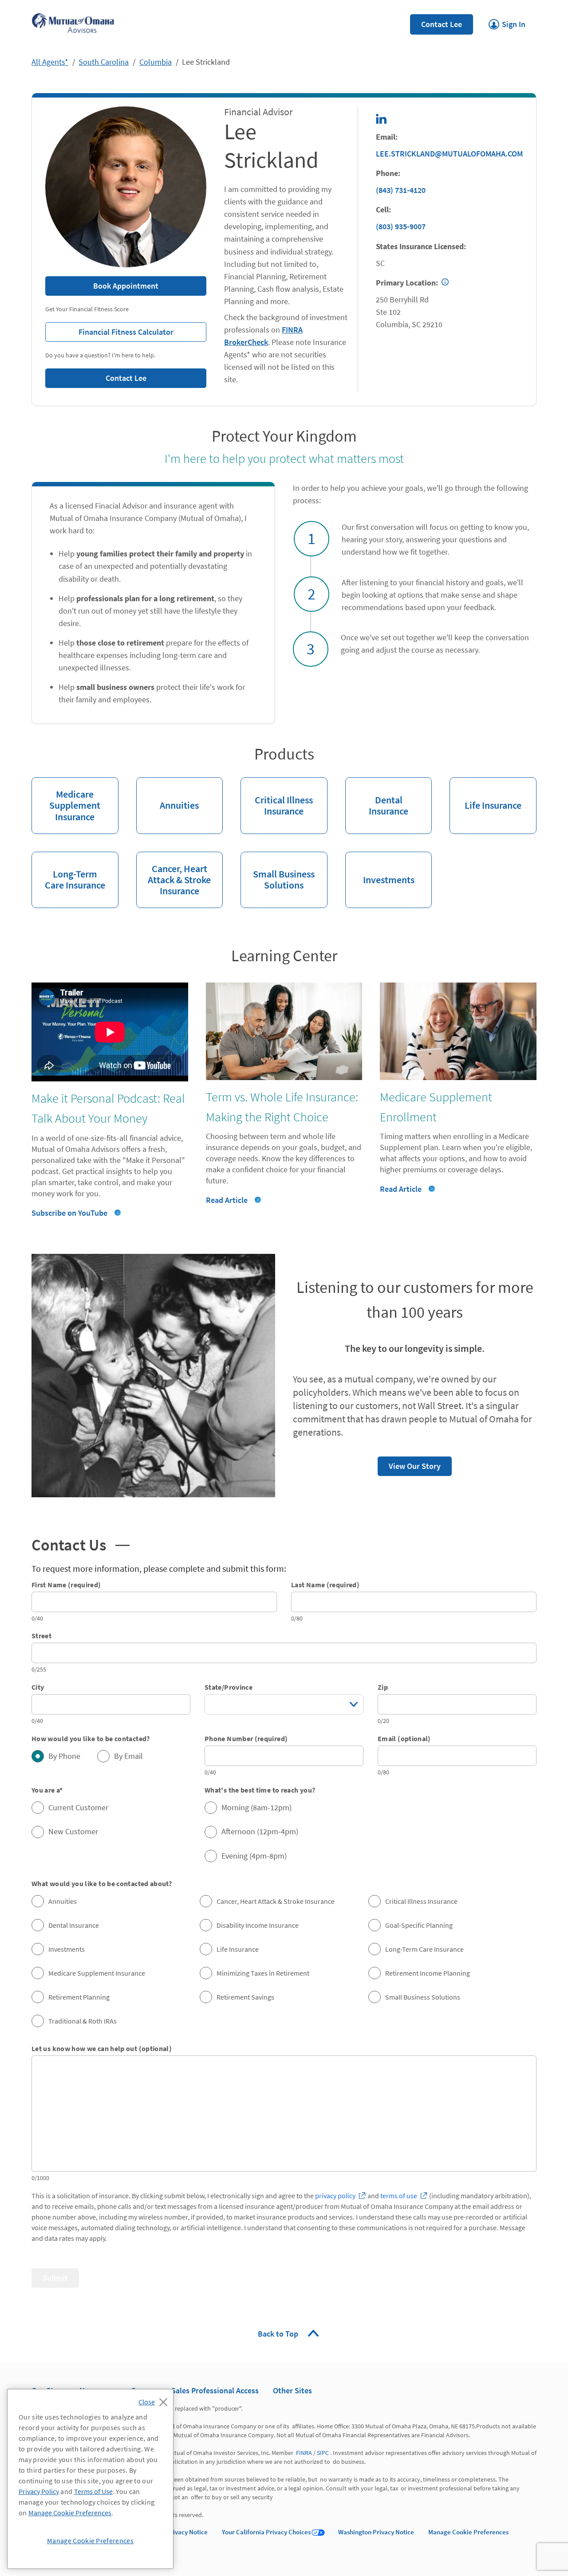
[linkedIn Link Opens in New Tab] (381, 119)
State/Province (229, 1687)
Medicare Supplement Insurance (66, 800)
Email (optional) (404, 1738)
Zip (383, 1687)
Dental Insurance (377, 797)
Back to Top (279, 2334)
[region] (90, 2479)
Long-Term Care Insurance (68, 872)
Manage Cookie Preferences (468, 2532)
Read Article (227, 1200)
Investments (380, 869)
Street (41, 1636)
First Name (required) (66, 1585)
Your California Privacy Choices (266, 2532)
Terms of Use (93, 2491)
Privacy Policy (39, 2491)
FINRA (304, 2453)
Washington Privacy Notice (376, 2532)
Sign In (507, 22)
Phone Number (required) (246, 1738)
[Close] (155, 2400)
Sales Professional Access (215, 2390)
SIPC (323, 2453)
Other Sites (292, 2390)
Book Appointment (126, 286)
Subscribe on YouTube (69, 1213)
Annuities (168, 794)
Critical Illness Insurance (277, 797)
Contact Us (81, 1544)
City (38, 1687)
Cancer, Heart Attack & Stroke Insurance (174, 874)
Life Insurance (485, 794)
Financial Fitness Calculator (109, 330)
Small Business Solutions (278, 872)
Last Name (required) (325, 1585)
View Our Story (409, 1464)
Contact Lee (442, 24)
